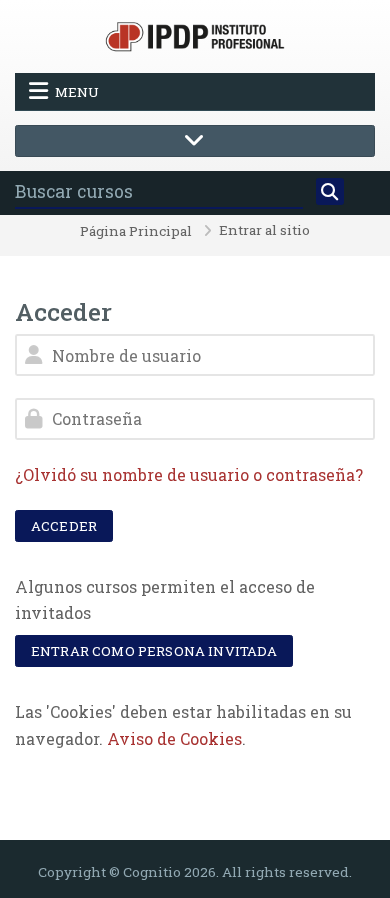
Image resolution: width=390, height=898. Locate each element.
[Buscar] (330, 192)
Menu (77, 92)
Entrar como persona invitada (154, 651)
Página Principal (136, 232)
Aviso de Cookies (174, 738)
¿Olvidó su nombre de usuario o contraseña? (189, 474)
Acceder (64, 526)
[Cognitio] (195, 34)
